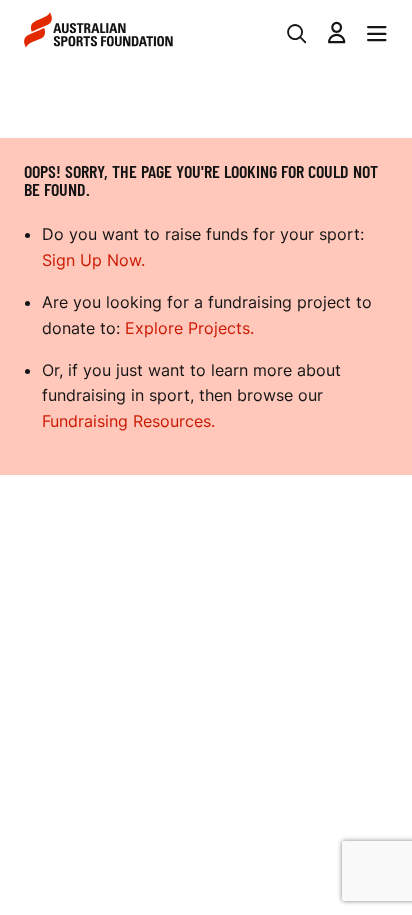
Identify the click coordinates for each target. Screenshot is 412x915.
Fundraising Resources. (128, 421)
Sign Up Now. (93, 260)
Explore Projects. (189, 328)
